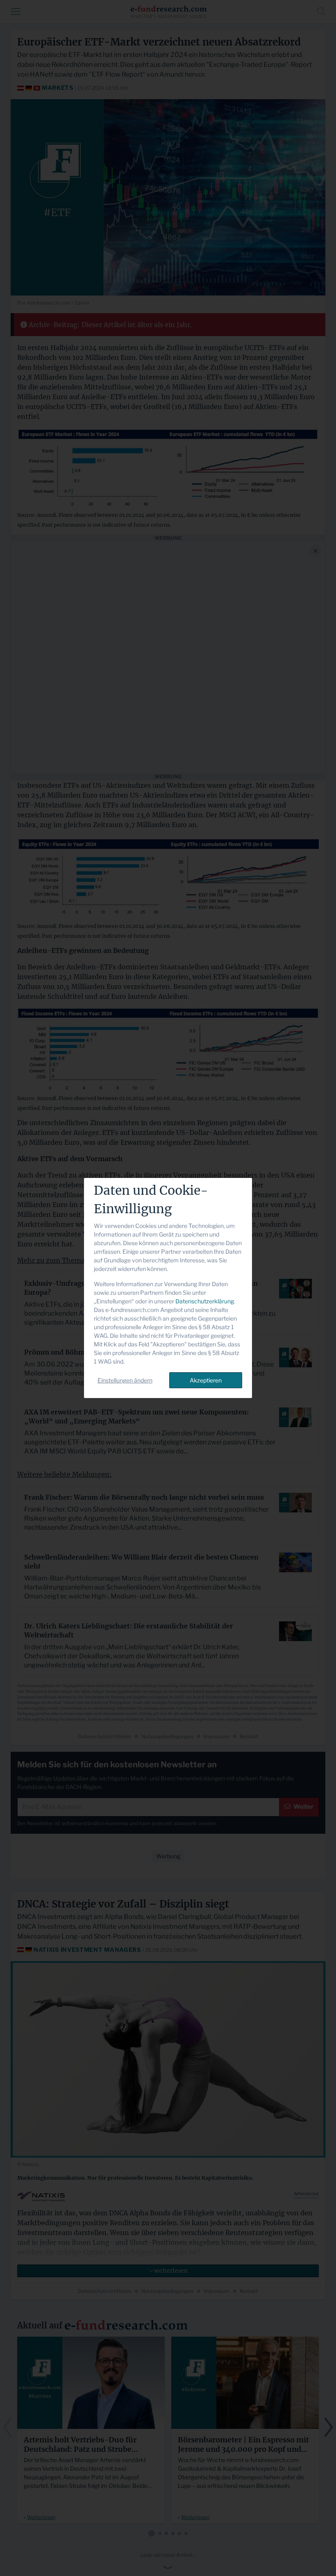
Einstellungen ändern (125, 1380)
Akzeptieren (206, 1380)
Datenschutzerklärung (205, 1301)
